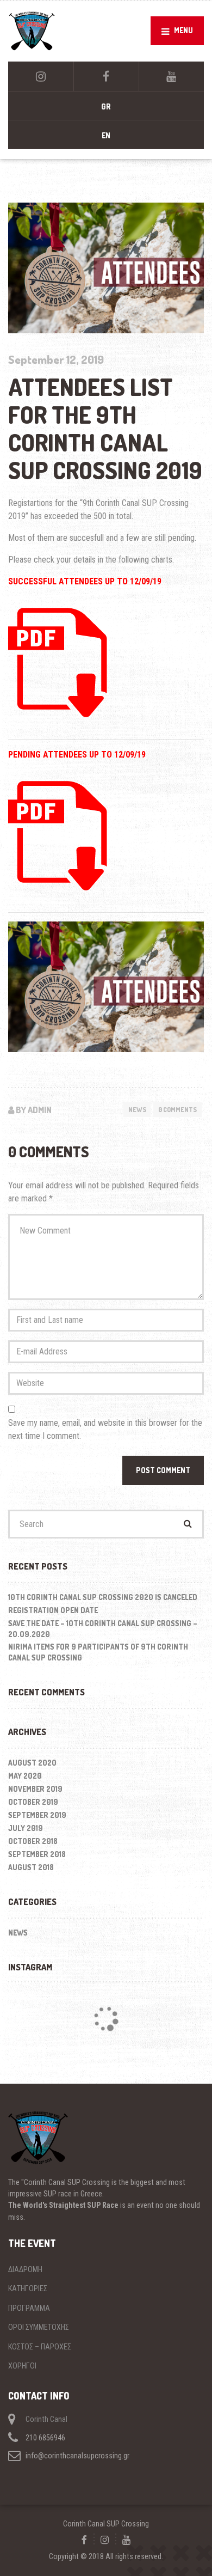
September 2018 (37, 1854)
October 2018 (33, 1841)
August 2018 (31, 1867)
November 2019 (35, 1789)
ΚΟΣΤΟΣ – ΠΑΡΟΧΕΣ (40, 2347)
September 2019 (37, 1815)
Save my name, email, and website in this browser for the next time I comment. (105, 1429)
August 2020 (32, 1763)
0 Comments (177, 1110)
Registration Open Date (53, 1610)
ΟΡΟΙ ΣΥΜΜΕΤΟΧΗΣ (39, 2327)
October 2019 (33, 1802)
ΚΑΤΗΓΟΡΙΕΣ (28, 2288)
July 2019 (26, 1828)
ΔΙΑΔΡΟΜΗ (25, 2269)
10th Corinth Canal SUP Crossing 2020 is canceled (103, 1597)
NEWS (137, 1110)
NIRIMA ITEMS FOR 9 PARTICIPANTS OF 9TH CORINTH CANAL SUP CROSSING (98, 1652)
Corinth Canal (46, 2419)
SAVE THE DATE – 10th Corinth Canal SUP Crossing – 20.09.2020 (103, 1629)
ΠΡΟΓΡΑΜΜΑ (29, 2308)
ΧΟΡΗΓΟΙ (22, 2366)
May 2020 (25, 1776)
